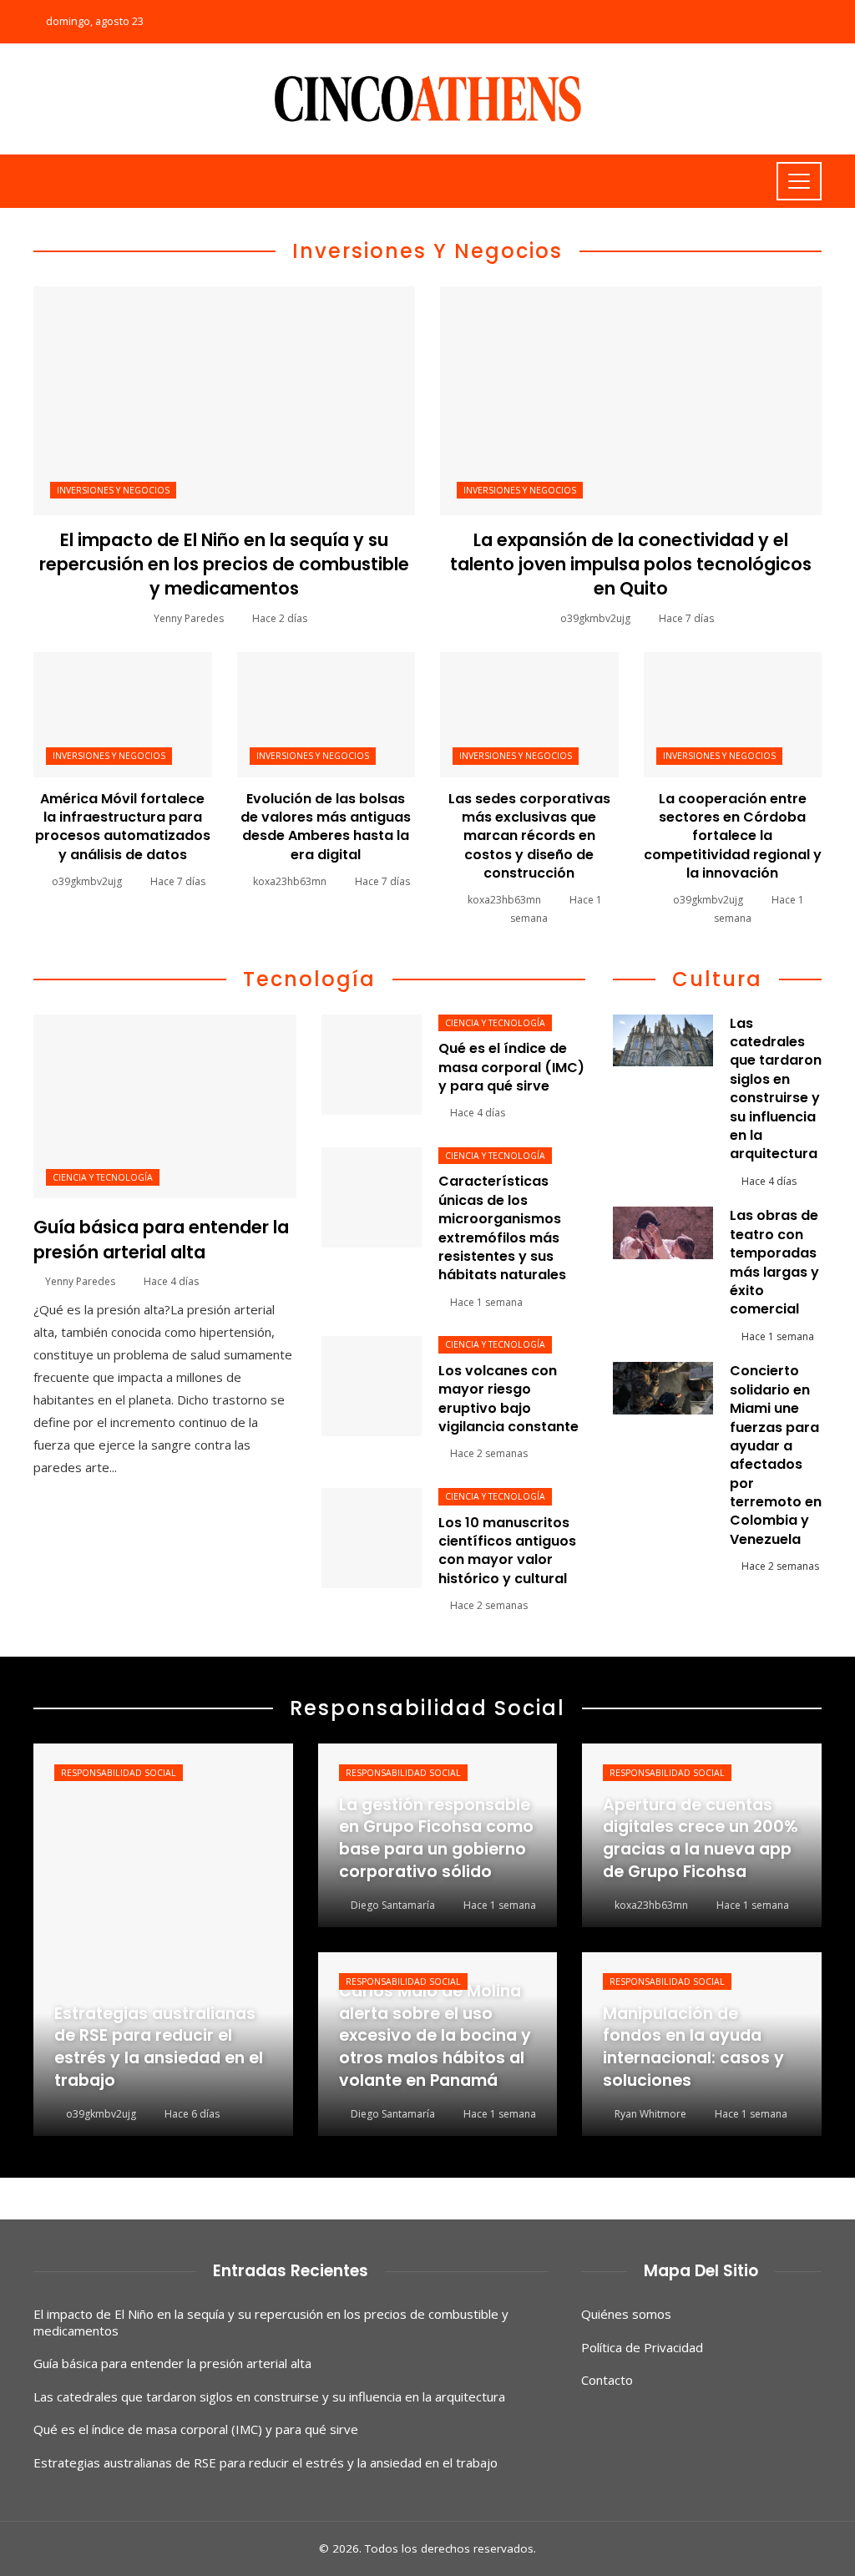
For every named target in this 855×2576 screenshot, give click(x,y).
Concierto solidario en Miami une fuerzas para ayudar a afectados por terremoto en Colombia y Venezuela (776, 1455)
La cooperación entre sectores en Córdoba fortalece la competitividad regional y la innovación (733, 836)
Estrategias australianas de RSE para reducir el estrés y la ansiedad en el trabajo (266, 2462)
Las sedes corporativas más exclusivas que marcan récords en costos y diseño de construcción (529, 836)
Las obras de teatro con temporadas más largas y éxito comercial (774, 1262)
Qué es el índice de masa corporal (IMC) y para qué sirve (511, 1067)
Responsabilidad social (119, 1773)
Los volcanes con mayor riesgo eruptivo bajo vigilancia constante (508, 1399)
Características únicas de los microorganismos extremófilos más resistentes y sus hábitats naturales (502, 1228)
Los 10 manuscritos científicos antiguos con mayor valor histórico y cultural (507, 1551)
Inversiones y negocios (113, 490)
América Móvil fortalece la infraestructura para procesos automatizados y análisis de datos (123, 827)
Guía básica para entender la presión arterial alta (161, 1239)
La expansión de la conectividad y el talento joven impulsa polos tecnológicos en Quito (631, 564)
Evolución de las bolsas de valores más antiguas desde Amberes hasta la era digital (326, 827)
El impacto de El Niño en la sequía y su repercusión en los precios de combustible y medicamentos (224, 564)
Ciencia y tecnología (103, 1177)
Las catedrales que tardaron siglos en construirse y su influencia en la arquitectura (776, 1089)
